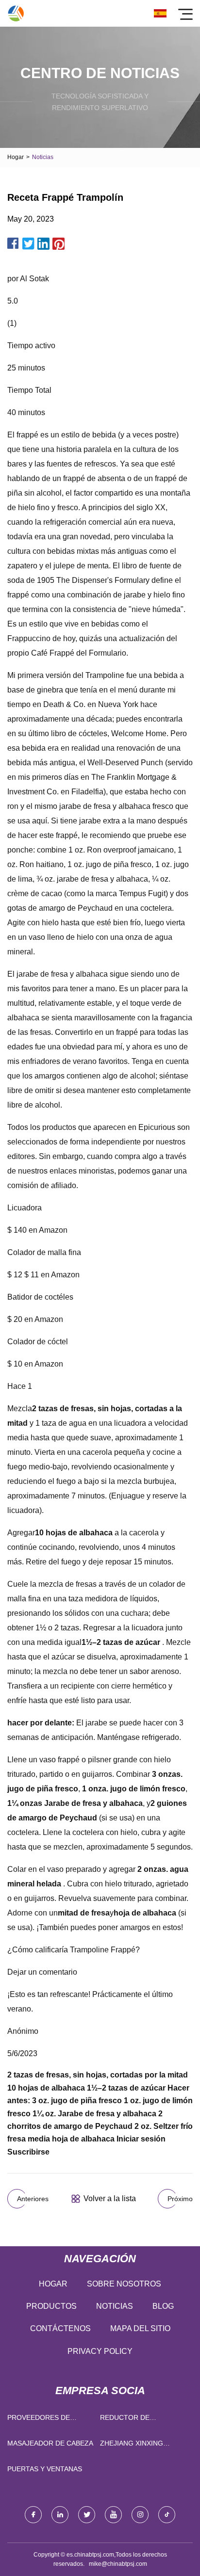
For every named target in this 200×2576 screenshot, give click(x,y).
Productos (51, 2306)
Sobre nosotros (124, 2284)
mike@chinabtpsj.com (118, 2564)
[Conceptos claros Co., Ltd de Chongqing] (16, 13)
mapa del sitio (140, 2328)
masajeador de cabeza (50, 2443)
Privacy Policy (100, 2351)
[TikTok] (167, 2515)
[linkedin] (60, 2515)
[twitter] (87, 2515)
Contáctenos (60, 2328)
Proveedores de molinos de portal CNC (51, 2420)
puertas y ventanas (45, 2469)
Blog (163, 2306)
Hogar (16, 157)
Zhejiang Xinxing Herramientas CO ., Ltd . (143, 2445)
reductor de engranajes (125, 2420)
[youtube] (113, 2515)
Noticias (115, 2306)
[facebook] (33, 2515)
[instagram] (140, 2515)
